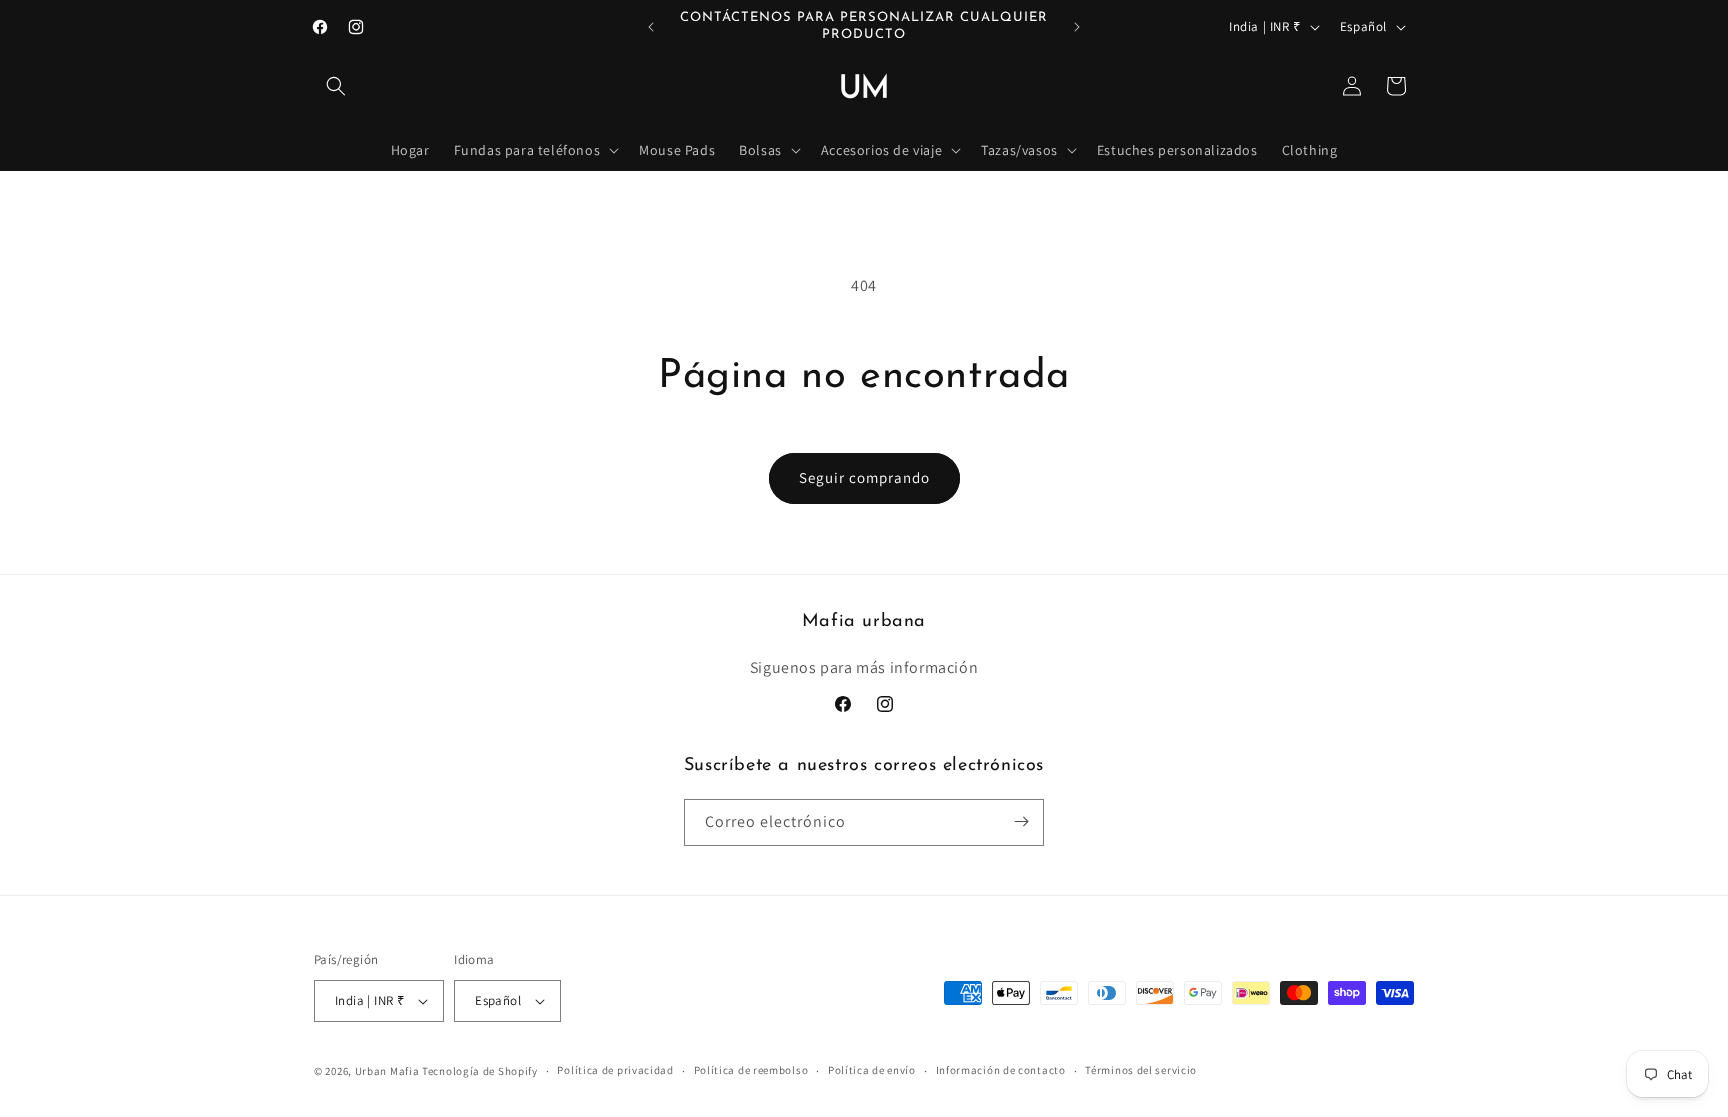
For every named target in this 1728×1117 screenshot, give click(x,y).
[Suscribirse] (1021, 821)
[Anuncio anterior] (651, 27)
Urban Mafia (387, 1071)
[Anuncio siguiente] (1077, 27)
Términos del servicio (1141, 1070)
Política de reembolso (751, 1070)
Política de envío (872, 1070)
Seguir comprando (864, 477)
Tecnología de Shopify (480, 1071)
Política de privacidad (615, 1070)
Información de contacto (1001, 1070)
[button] (336, 86)
